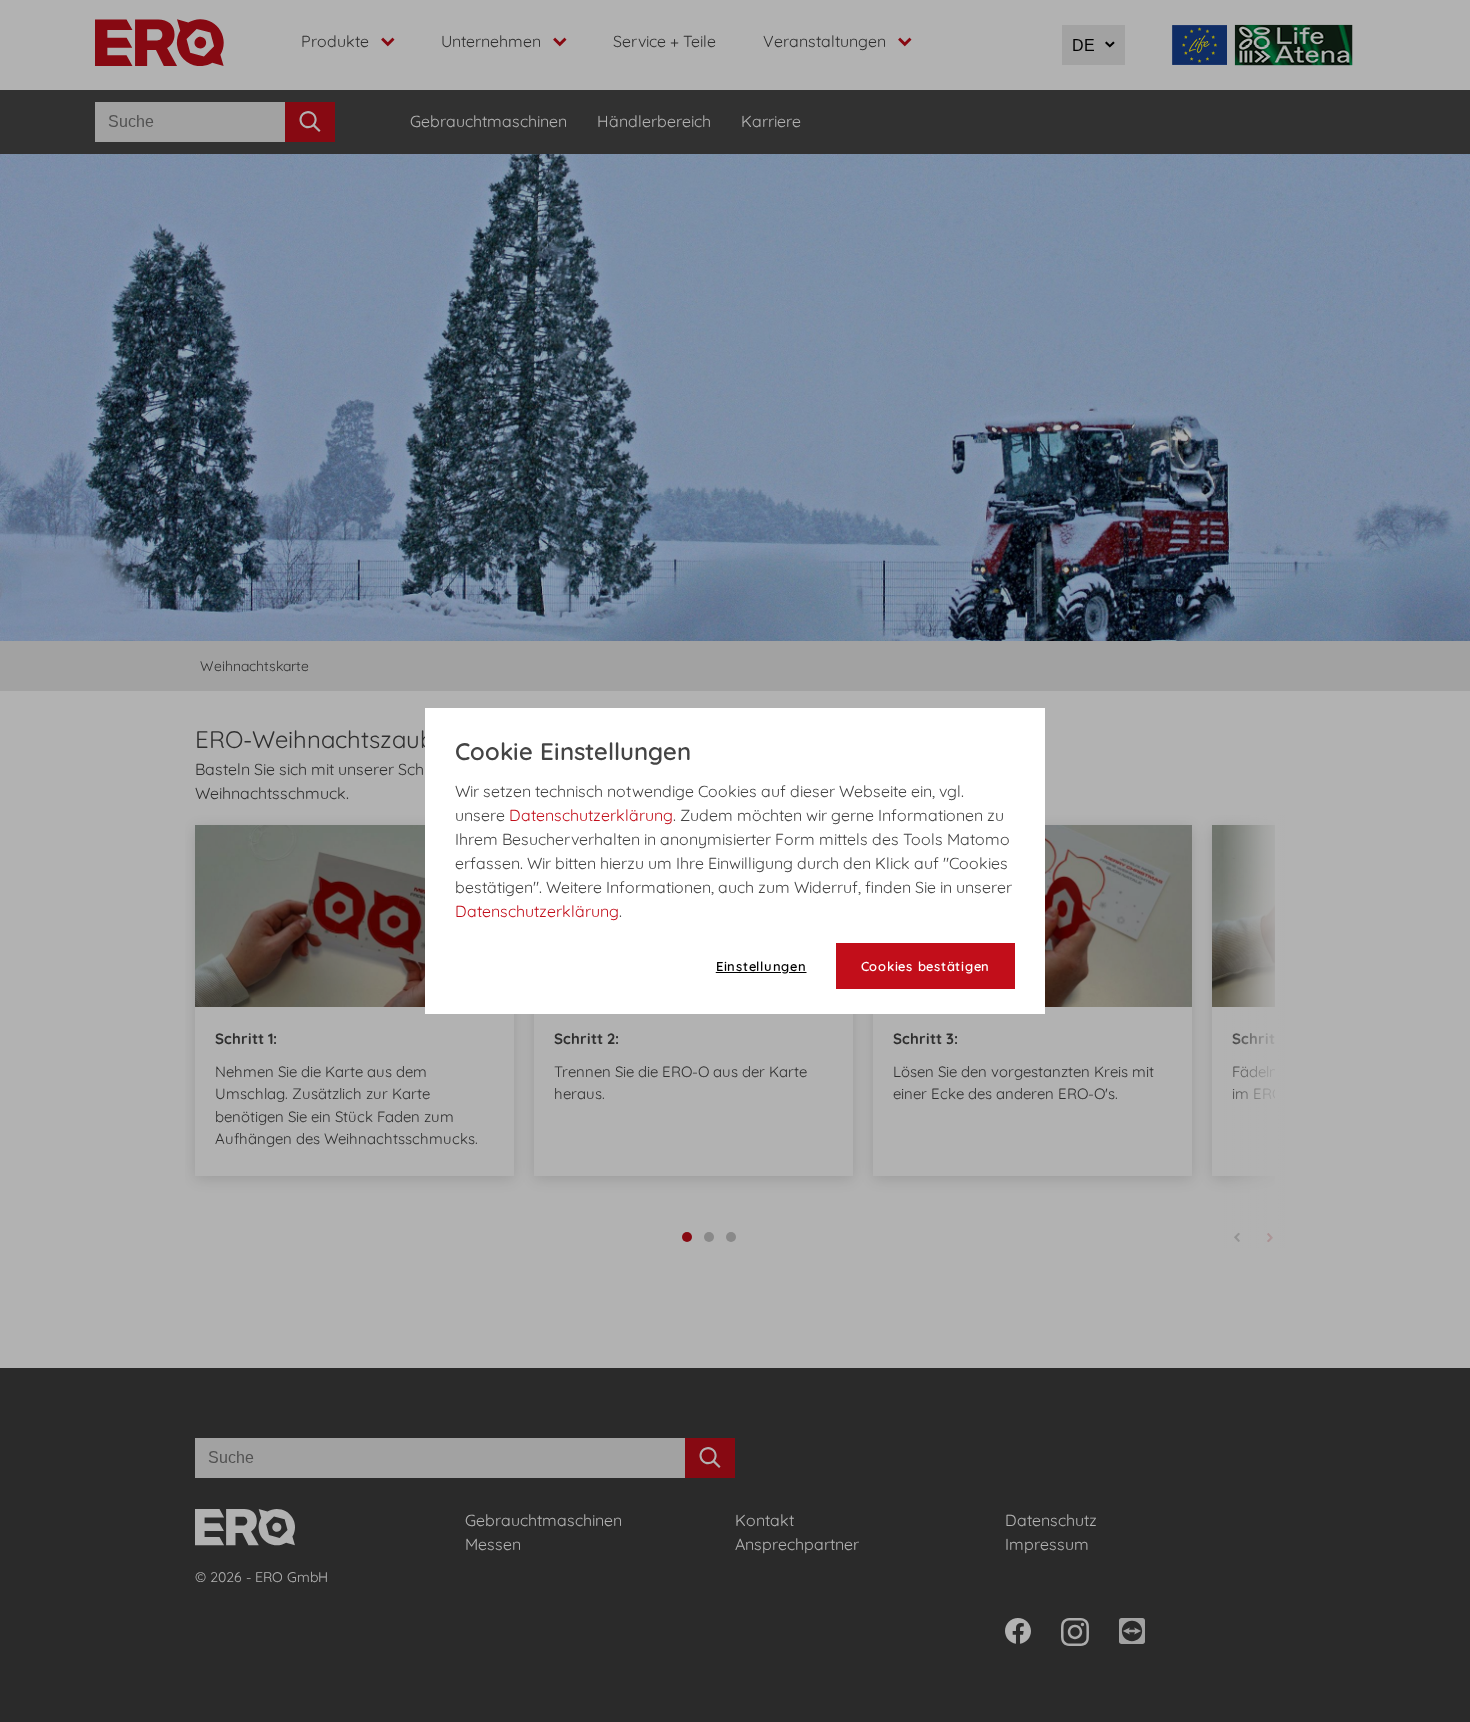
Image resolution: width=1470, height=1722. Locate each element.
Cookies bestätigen (926, 966)
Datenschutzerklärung (591, 815)
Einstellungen (761, 966)
